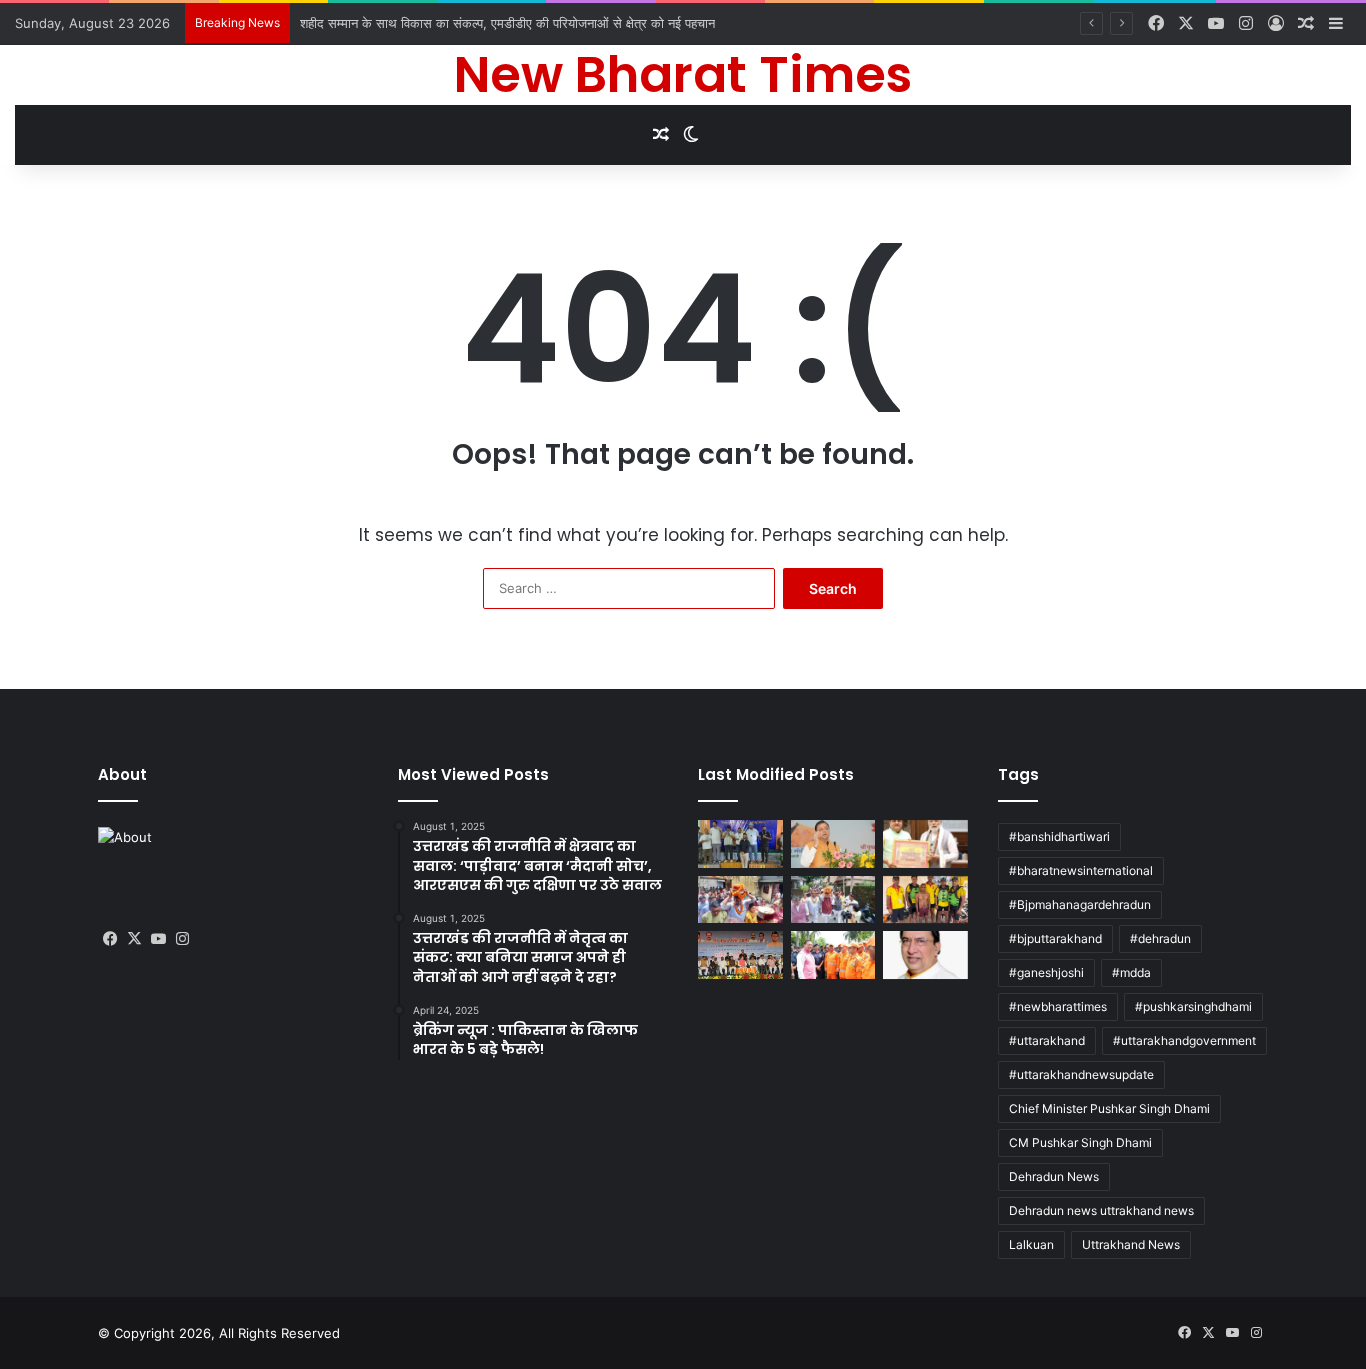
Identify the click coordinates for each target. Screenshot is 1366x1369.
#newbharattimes (1058, 1006)
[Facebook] (110, 939)
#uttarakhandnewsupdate (1081, 1074)
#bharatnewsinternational (1081, 870)
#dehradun (1160, 938)
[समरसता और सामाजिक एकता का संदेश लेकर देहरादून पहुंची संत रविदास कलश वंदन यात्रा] (833, 900)
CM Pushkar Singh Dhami (1080, 1142)
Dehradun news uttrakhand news (1101, 1210)
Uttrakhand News (1131, 1244)
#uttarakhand (1047, 1040)
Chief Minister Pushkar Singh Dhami (1109, 1108)
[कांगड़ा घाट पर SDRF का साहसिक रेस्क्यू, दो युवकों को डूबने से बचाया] (925, 900)
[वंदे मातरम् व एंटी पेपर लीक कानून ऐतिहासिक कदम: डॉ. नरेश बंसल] (925, 955)
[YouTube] (158, 939)
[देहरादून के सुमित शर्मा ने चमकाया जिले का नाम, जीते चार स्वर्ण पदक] (740, 844)
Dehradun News (1054, 1176)
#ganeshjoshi (1046, 972)
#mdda (1131, 972)
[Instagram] (182, 939)
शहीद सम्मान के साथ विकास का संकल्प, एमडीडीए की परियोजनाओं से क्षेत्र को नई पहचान (507, 23)
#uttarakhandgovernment (1184, 1040)
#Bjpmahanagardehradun (1080, 904)
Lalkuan (1031, 1244)
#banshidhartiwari (1059, 836)
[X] (134, 939)
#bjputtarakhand (1055, 938)
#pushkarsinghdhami (1193, 1006)
